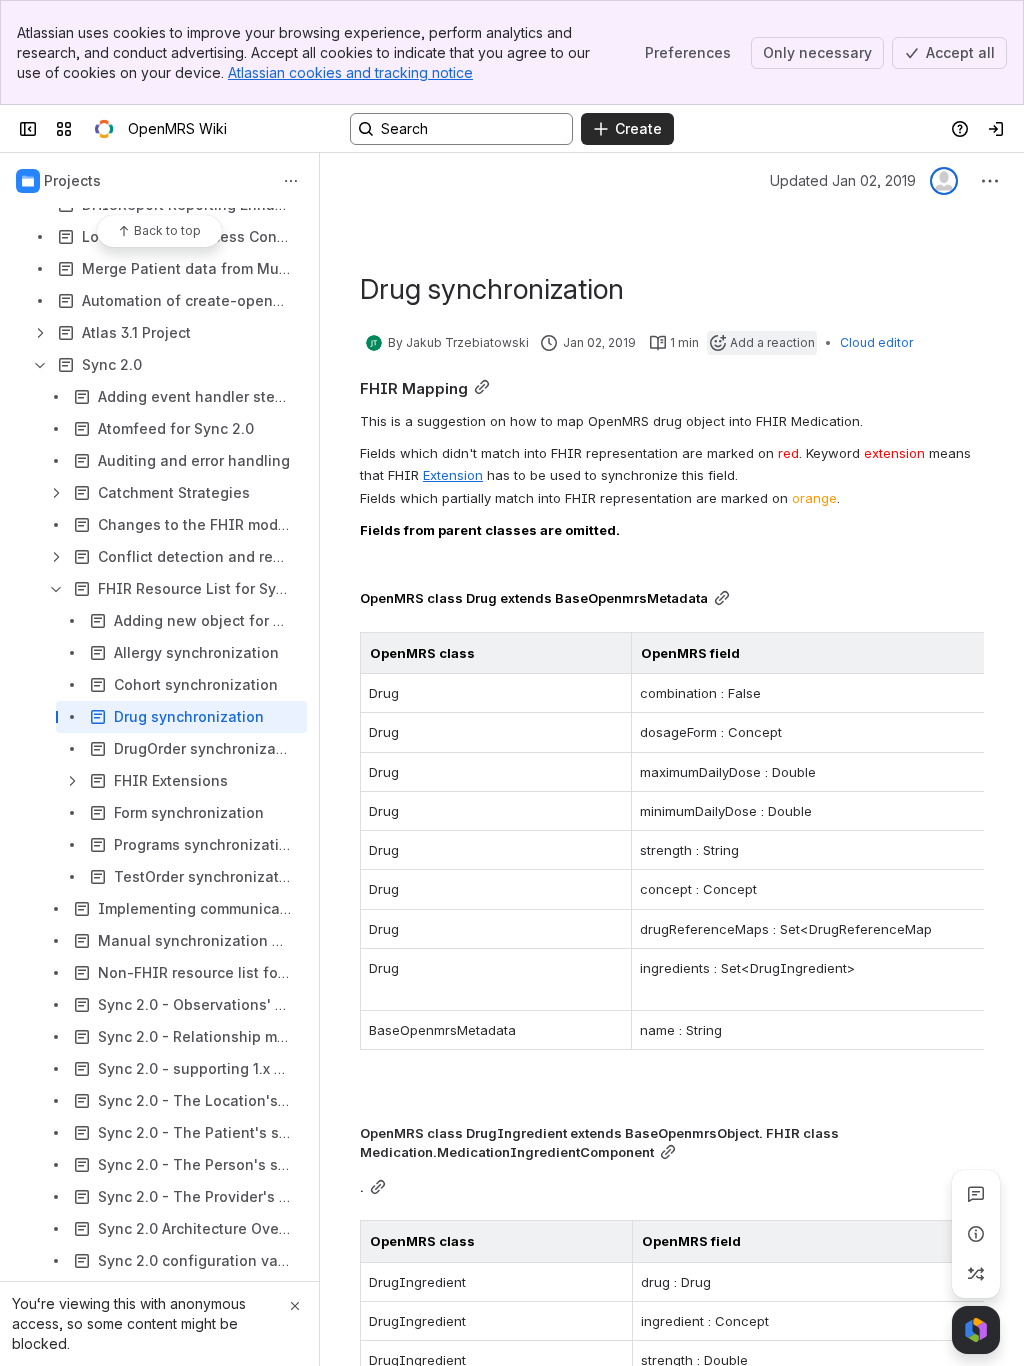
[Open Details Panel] (976, 1234)
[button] (611, 653)
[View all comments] (976, 1194)
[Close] (295, 1306)
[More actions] (291, 181)
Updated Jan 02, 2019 (843, 180)
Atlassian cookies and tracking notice (350, 72)
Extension (453, 475)
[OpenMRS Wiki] (104, 129)
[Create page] (976, 1274)
